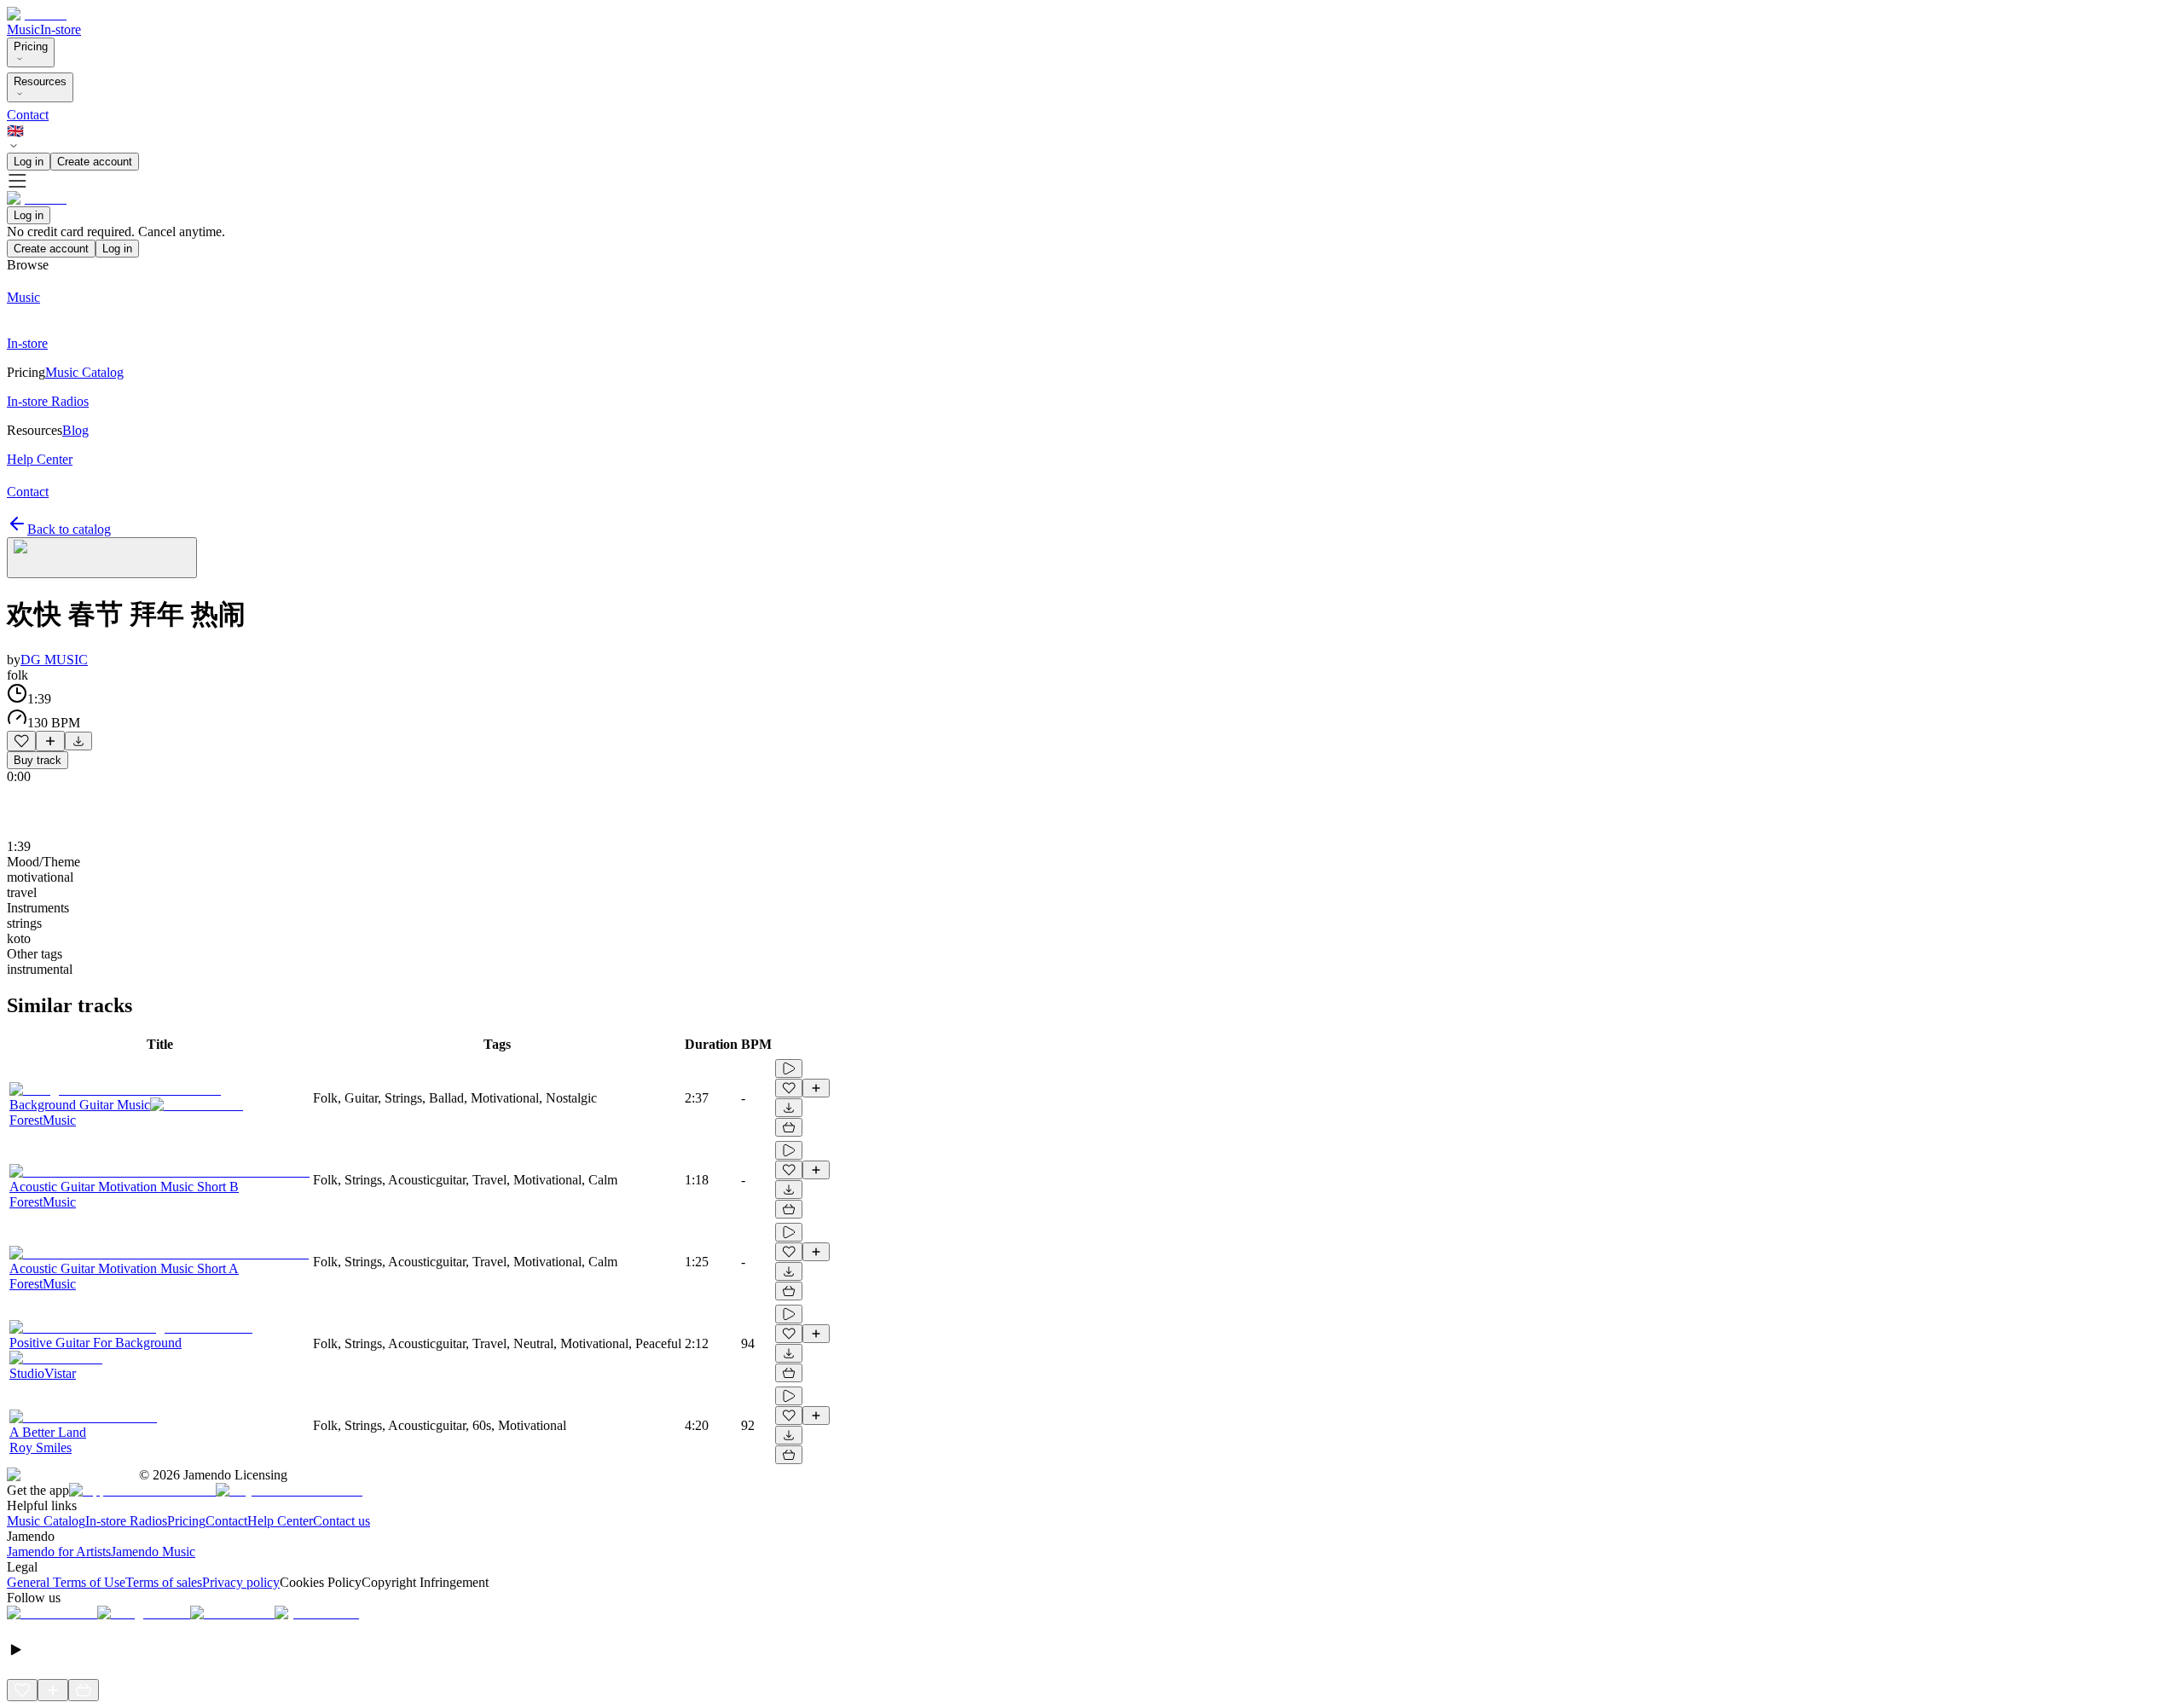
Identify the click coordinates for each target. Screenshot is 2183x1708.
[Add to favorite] (21, 741)
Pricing (31, 46)
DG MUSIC (54, 660)
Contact (28, 115)
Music (23, 29)
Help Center (280, 1521)
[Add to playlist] (50, 741)
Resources (40, 81)
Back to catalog (69, 529)
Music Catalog (46, 1521)
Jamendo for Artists (59, 1552)
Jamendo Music (153, 1552)
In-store (61, 29)
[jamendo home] (37, 14)
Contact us (342, 1521)
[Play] (102, 558)
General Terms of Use (66, 1582)
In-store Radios (126, 1521)
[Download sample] (78, 741)
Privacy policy (241, 1582)
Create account (95, 162)
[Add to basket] (789, 1127)
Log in (29, 162)
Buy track (38, 760)
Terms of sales (164, 1582)
